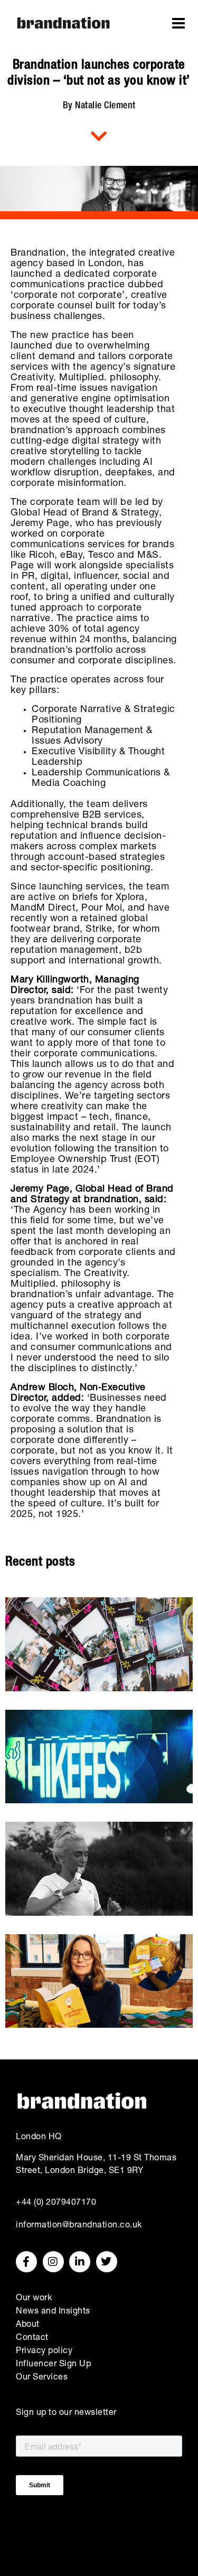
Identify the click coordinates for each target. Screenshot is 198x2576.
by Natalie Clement (99, 106)
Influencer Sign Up (53, 2365)
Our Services (42, 2378)
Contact (32, 2338)
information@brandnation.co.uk (79, 2226)
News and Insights (53, 2312)
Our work (34, 2299)
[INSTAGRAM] (53, 2262)
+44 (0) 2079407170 (56, 2203)
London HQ (39, 2138)
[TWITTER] (107, 2262)
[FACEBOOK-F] (26, 2262)
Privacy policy (44, 2352)
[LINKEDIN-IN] (80, 2262)
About (28, 2325)
